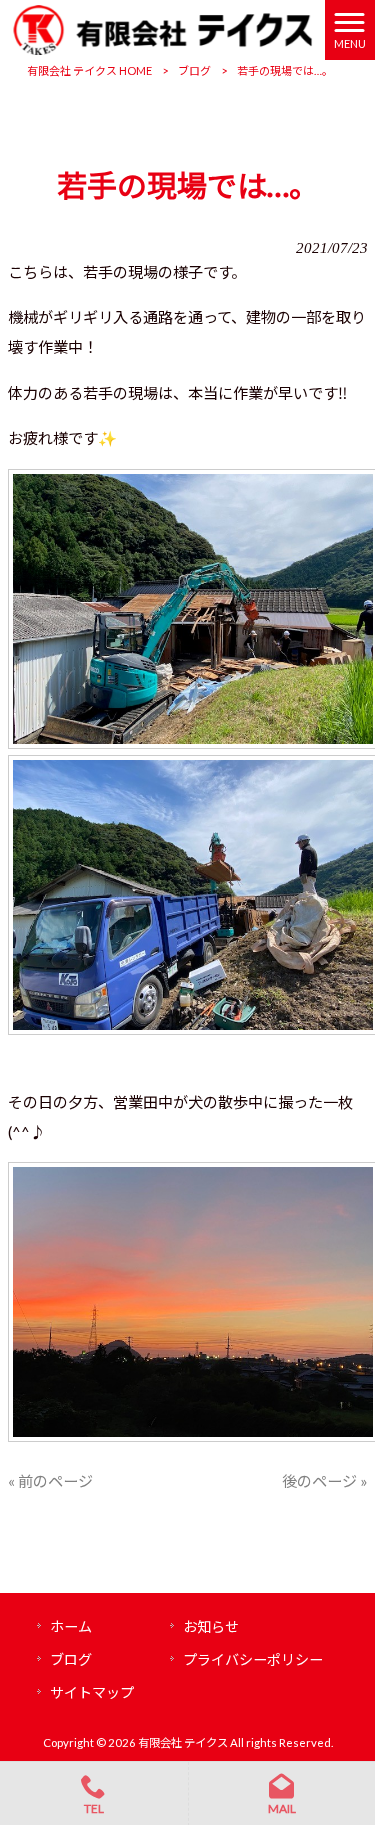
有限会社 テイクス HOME (89, 70)
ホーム (71, 1626)
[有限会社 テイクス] (162, 28)
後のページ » (325, 1481)
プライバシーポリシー (253, 1659)
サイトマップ (92, 1692)
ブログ (194, 70)
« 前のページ (50, 1481)
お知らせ (211, 1626)
